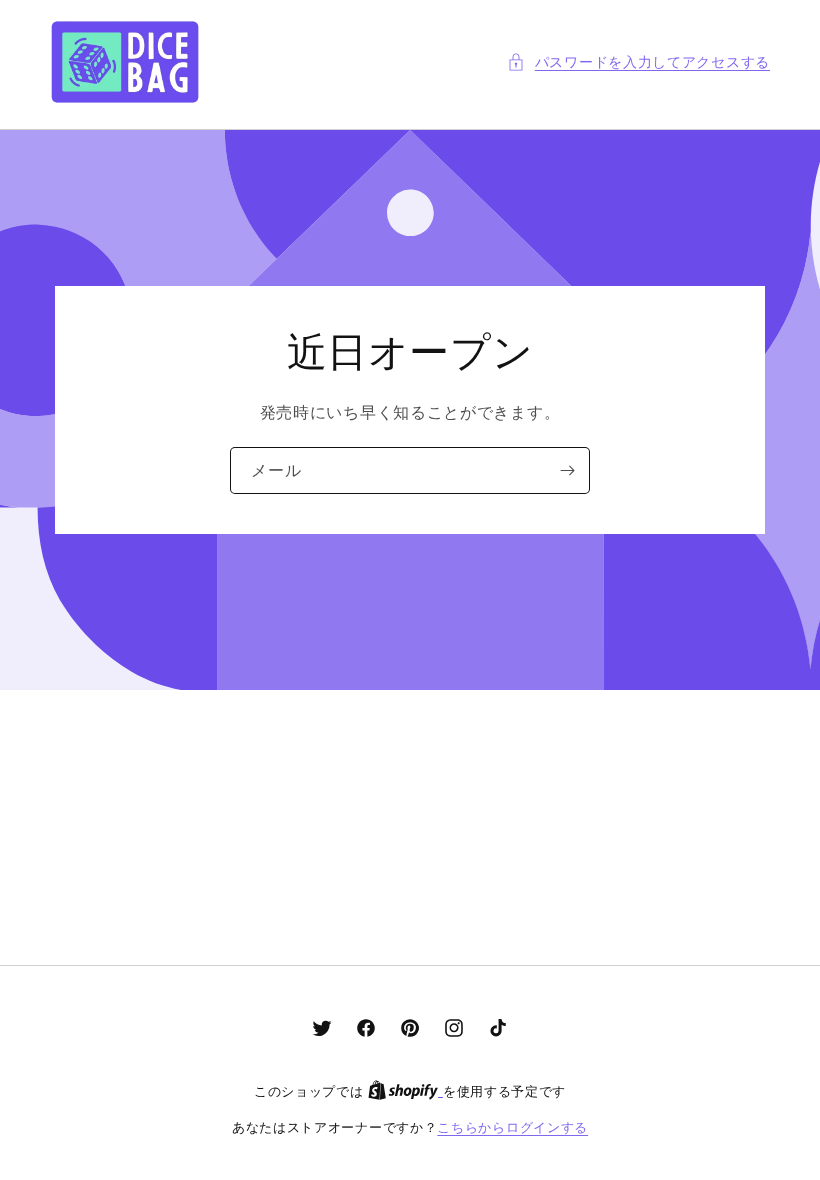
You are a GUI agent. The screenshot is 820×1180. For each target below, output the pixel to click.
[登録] (567, 470)
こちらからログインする (512, 1127)
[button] (638, 61)
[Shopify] (405, 1091)
